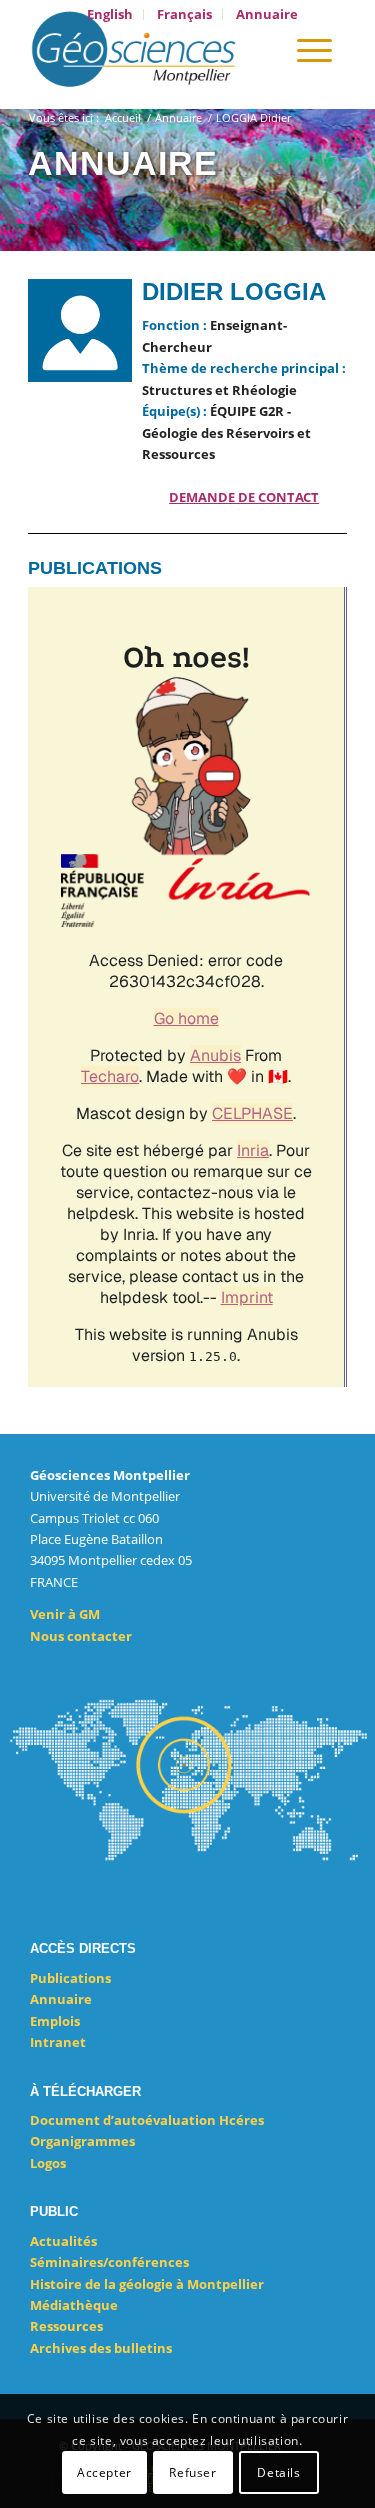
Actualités (63, 2241)
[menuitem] (110, 14)
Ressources (66, 2326)
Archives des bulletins (101, 2348)
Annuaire (61, 1999)
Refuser (192, 2472)
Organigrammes (82, 2141)
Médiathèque (74, 2305)
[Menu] (314, 49)
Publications (70, 1978)
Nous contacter (81, 1636)
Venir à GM (65, 1614)
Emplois (55, 2021)
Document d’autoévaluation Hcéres (147, 2120)
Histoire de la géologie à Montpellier (147, 2284)
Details (278, 2472)
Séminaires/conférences (109, 2262)
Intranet (58, 2042)
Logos (48, 2163)
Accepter (104, 2472)
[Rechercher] (257, 49)
